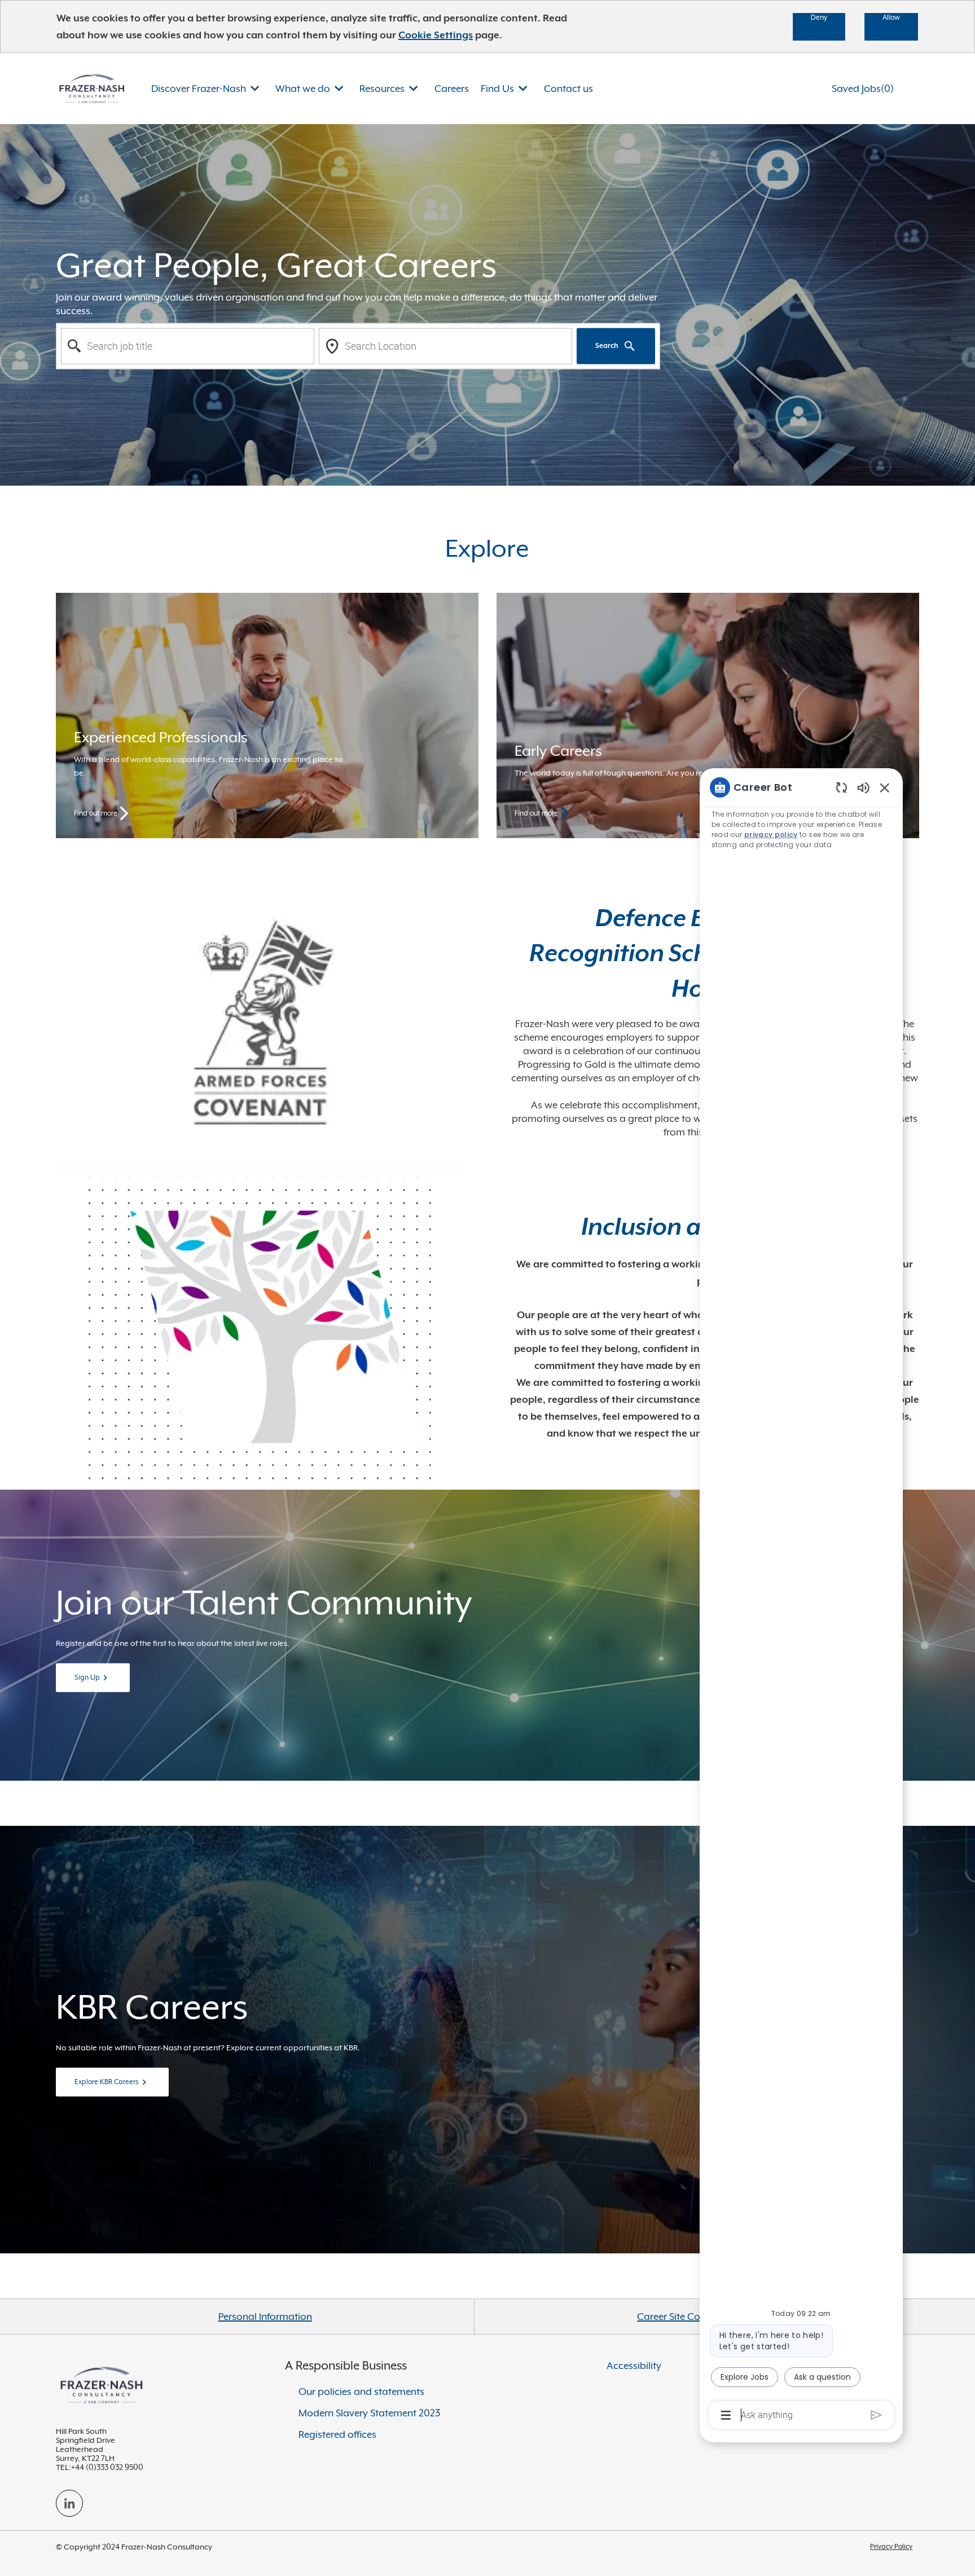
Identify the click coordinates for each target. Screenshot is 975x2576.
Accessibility (634, 2366)
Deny (819, 17)
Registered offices (337, 2434)
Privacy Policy (891, 2547)
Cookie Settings (436, 35)
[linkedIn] (69, 2503)
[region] (801, 1600)
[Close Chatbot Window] (885, 787)
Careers (452, 89)
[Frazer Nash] (92, 88)
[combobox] (188, 346)
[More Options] (726, 2415)
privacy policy (771, 835)
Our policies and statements (361, 2392)
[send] (877, 2415)
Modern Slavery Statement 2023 (369, 2413)
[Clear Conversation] (842, 787)
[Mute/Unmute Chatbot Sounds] (863, 787)
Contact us (568, 89)
